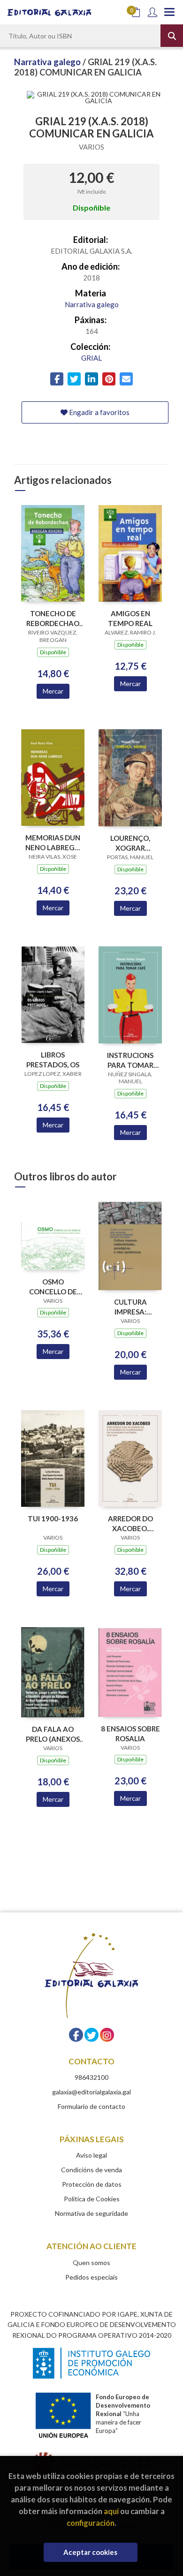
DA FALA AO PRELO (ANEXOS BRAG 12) (53, 1734)
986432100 (91, 2077)
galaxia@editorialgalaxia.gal (91, 2092)
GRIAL (91, 358)
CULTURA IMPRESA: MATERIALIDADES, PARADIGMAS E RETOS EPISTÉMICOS (130, 1307)
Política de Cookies (92, 2199)
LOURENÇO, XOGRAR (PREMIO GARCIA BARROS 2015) (130, 843)
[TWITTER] (91, 2035)
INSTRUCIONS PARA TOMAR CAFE (130, 1060)
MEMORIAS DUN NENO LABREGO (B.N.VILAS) (53, 842)
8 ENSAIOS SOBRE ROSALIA (130, 1734)
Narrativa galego (48, 62)
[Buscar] (172, 36)
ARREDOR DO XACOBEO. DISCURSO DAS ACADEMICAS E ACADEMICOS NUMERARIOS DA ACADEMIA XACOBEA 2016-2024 (130, 1523)
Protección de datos (92, 2184)
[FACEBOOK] (76, 2035)
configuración (91, 2523)
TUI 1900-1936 (53, 1518)
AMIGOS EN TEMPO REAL (130, 618)
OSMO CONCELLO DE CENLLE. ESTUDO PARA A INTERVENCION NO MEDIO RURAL (53, 1287)
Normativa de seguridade (91, 2213)
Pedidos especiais (91, 2277)
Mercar (53, 691)
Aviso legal (91, 2155)
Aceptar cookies (90, 2552)
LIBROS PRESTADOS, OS (53, 1060)
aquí (111, 2511)
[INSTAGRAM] (107, 2035)
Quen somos (91, 2262)
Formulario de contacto (91, 2106)
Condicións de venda (91, 2170)
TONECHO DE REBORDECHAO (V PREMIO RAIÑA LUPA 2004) (53, 618)
